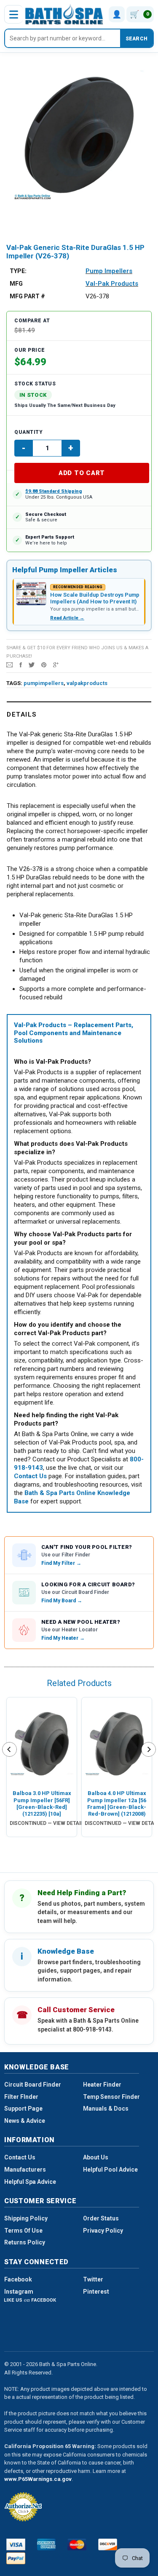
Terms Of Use (23, 2231)
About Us (96, 2157)
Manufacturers (25, 2170)
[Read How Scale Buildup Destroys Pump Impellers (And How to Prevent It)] (31, 594)
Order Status (101, 2218)
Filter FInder (21, 2097)
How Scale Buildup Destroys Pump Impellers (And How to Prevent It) (95, 598)
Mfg (16, 284)
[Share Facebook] (21, 664)
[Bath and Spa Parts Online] (64, 14)
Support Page (23, 2109)
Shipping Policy (26, 2218)
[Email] (9, 664)
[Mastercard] (77, 2544)
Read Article (67, 618)
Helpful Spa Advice (30, 2182)
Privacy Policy (103, 2231)
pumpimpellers (44, 683)
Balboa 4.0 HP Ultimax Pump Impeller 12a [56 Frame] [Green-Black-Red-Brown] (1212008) (117, 1803)
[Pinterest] (44, 664)
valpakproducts (87, 683)
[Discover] (108, 2544)
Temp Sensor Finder (111, 2097)
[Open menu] (13, 14)
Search (137, 39)
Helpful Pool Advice (110, 2170)
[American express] (47, 2544)
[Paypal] (16, 2558)
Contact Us (20, 2157)
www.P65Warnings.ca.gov (38, 2479)
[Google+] (56, 664)
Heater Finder (102, 2085)
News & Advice (25, 2121)
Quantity (28, 432)
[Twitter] (32, 664)
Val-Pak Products (112, 284)
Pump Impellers (109, 271)
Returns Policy (25, 2242)
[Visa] (16, 2544)
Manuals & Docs (106, 2109)
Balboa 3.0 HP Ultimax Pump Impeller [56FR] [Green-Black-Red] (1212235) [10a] (42, 1803)
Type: (18, 271)
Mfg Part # (27, 296)
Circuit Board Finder (33, 2085)
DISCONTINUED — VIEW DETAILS (48, 1823)
